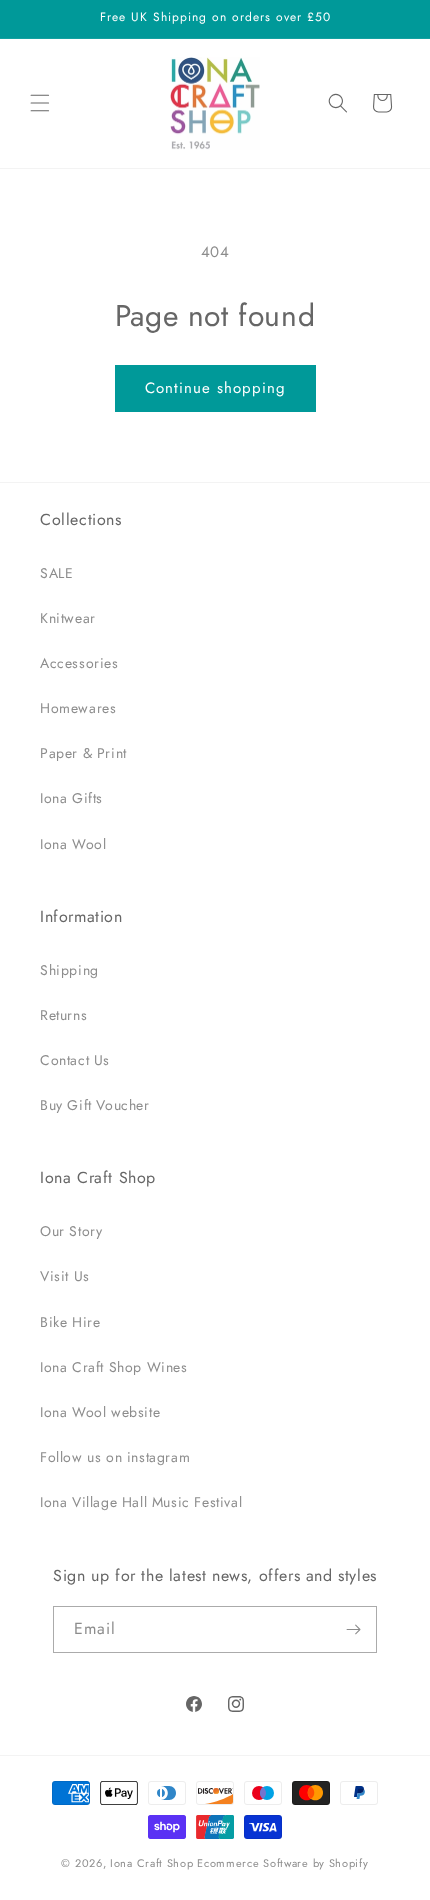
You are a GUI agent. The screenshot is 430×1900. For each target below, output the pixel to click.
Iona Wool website (100, 1412)
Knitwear (68, 618)
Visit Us (65, 1276)
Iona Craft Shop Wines (114, 1367)
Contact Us (75, 1060)
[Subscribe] (354, 1629)
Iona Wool (73, 844)
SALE (56, 573)
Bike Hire (70, 1322)
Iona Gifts (71, 798)
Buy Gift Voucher (95, 1105)
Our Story (71, 1231)
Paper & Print (83, 753)
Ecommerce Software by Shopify (282, 1863)
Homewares (78, 708)
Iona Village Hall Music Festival (141, 1502)
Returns (63, 1015)
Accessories (79, 663)
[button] (40, 103)
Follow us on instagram (115, 1457)
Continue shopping (215, 388)
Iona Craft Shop (152, 1863)
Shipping (69, 970)
